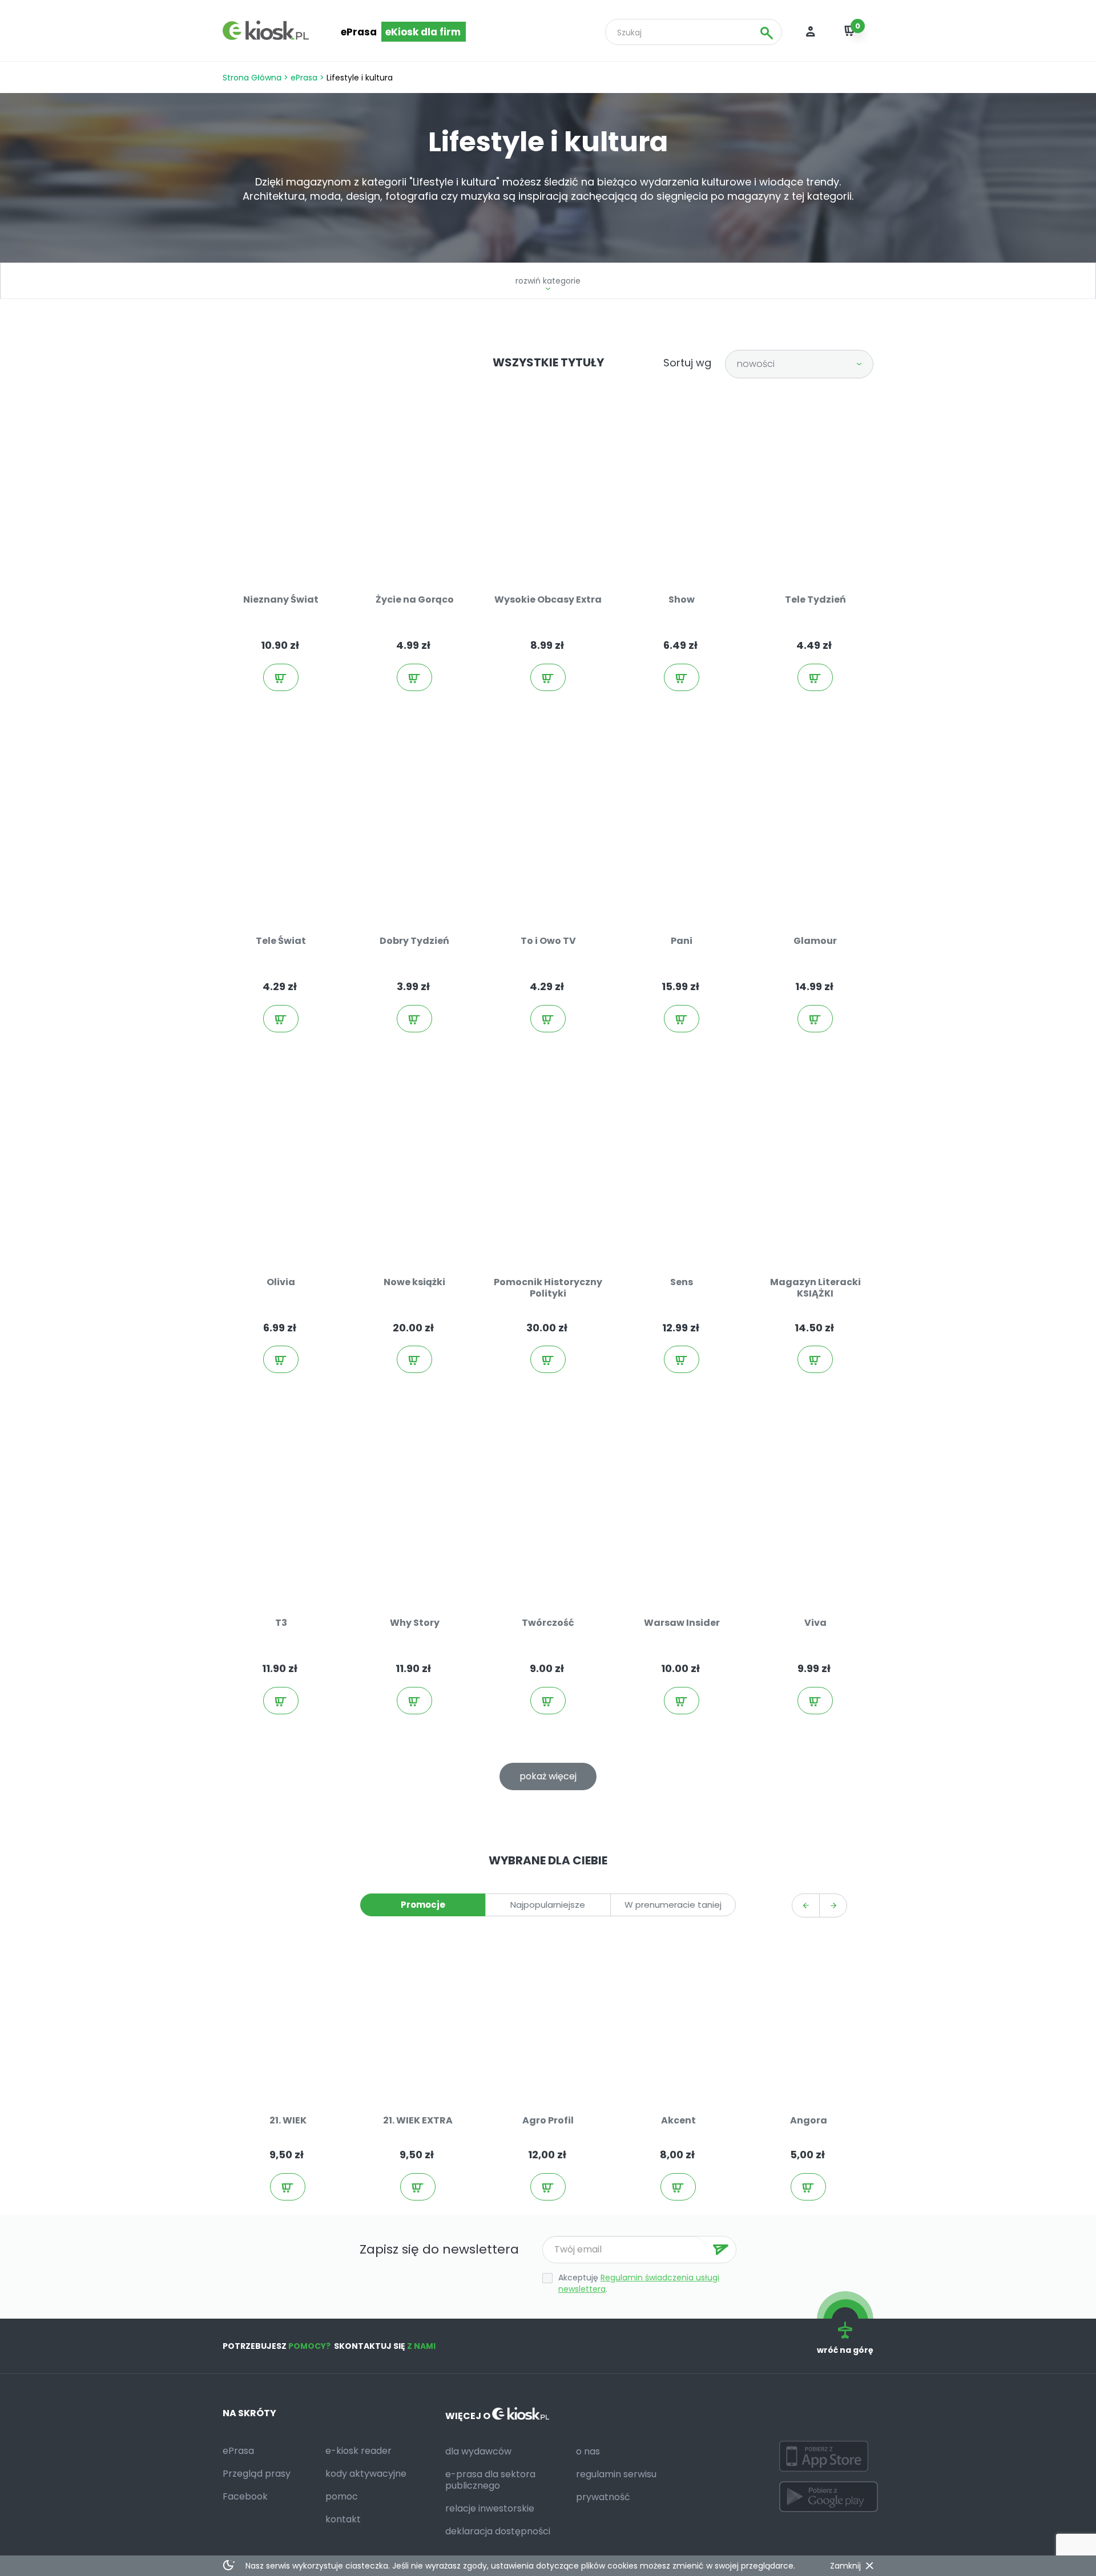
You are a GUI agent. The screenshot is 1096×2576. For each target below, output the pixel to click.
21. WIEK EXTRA (418, 2120)
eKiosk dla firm (423, 32)
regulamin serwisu (616, 2474)
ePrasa (359, 32)
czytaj (292, 549)
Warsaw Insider (682, 1623)
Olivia (281, 1282)
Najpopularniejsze (548, 1905)
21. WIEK (288, 2120)
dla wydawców (478, 2451)
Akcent (678, 2120)
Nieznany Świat (281, 599)
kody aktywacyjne (366, 2474)
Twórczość (548, 1623)
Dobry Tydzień (414, 941)
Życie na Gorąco (415, 599)
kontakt (343, 2519)
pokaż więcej (548, 1776)
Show (682, 599)
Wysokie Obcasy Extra (548, 599)
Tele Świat (281, 941)
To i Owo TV (548, 941)
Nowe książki (414, 1282)
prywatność (603, 2497)
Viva (815, 1623)
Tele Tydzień (815, 599)
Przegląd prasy (257, 2474)
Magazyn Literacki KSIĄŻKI (815, 1288)
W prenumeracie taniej (673, 1905)
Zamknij (845, 2566)
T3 (281, 1623)
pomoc (342, 2496)
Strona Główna (252, 78)
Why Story (415, 1623)
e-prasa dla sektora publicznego (490, 2480)
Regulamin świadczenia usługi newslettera (639, 2283)
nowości (756, 364)
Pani (682, 941)
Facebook (245, 2496)
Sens (682, 1282)
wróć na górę (845, 2350)
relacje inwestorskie (490, 2508)
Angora (809, 2120)
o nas (588, 2451)
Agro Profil (548, 2120)
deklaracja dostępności (498, 2531)
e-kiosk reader (358, 2451)
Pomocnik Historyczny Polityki (548, 1288)
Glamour (815, 941)
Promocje (423, 1905)
